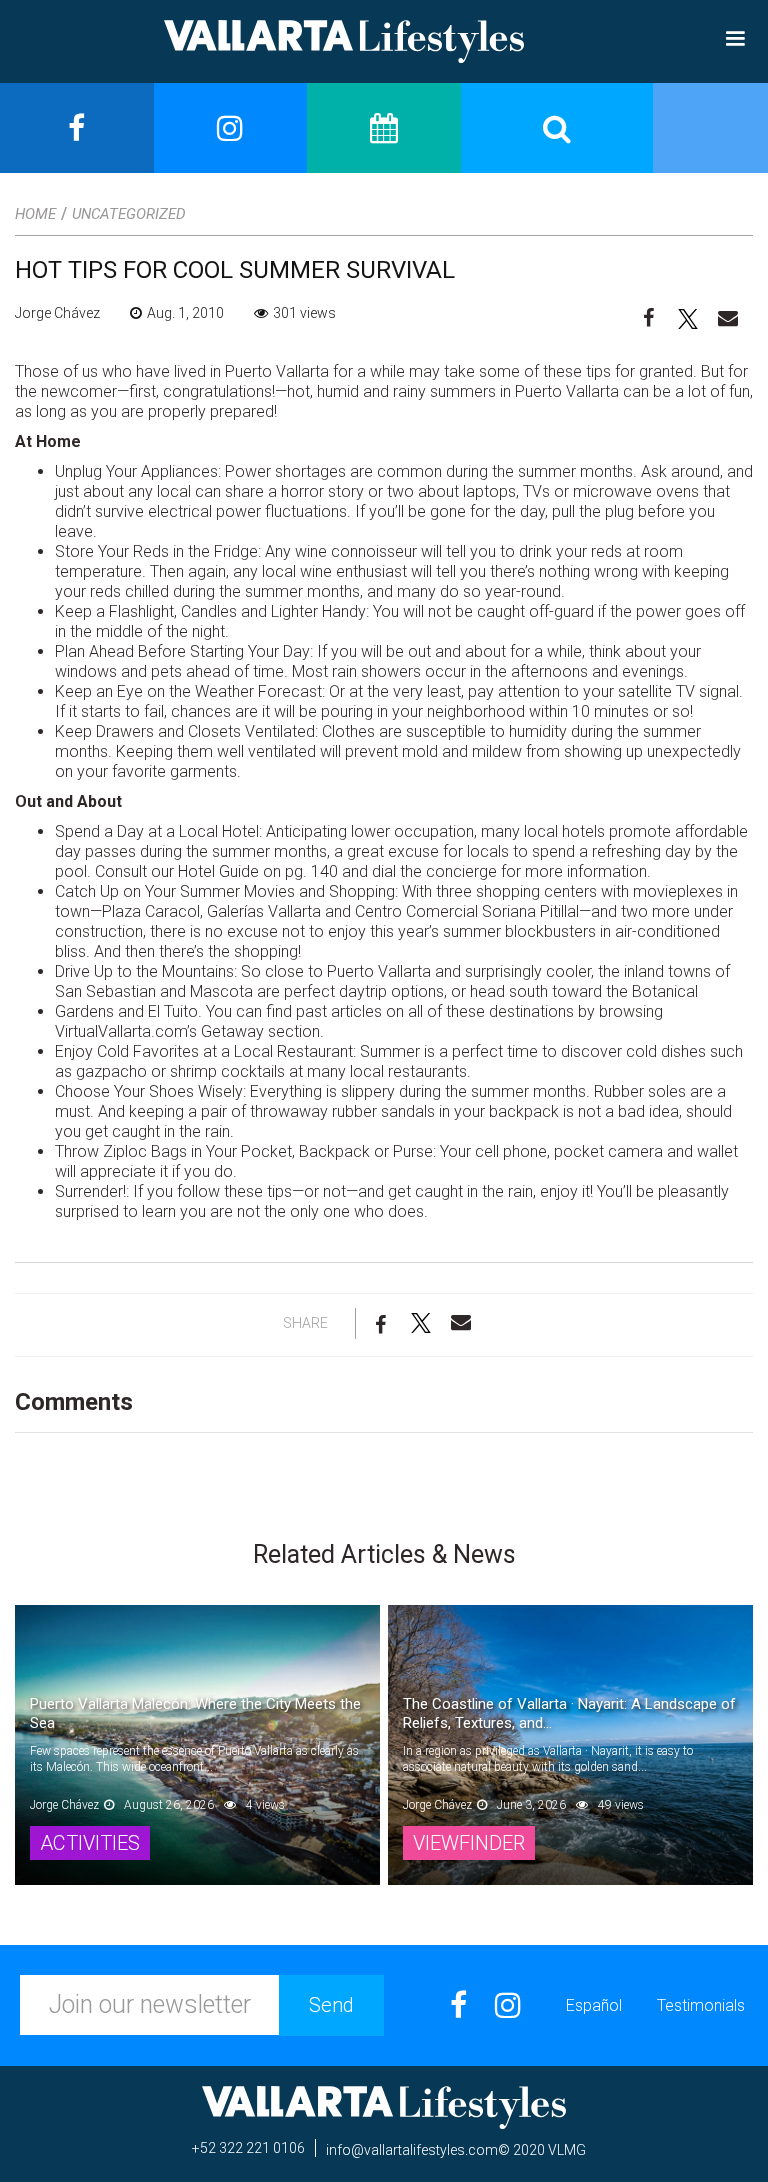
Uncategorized (129, 214)
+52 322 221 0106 (248, 2148)
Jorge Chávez (57, 313)
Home (35, 214)
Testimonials (701, 2005)
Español (594, 2005)
